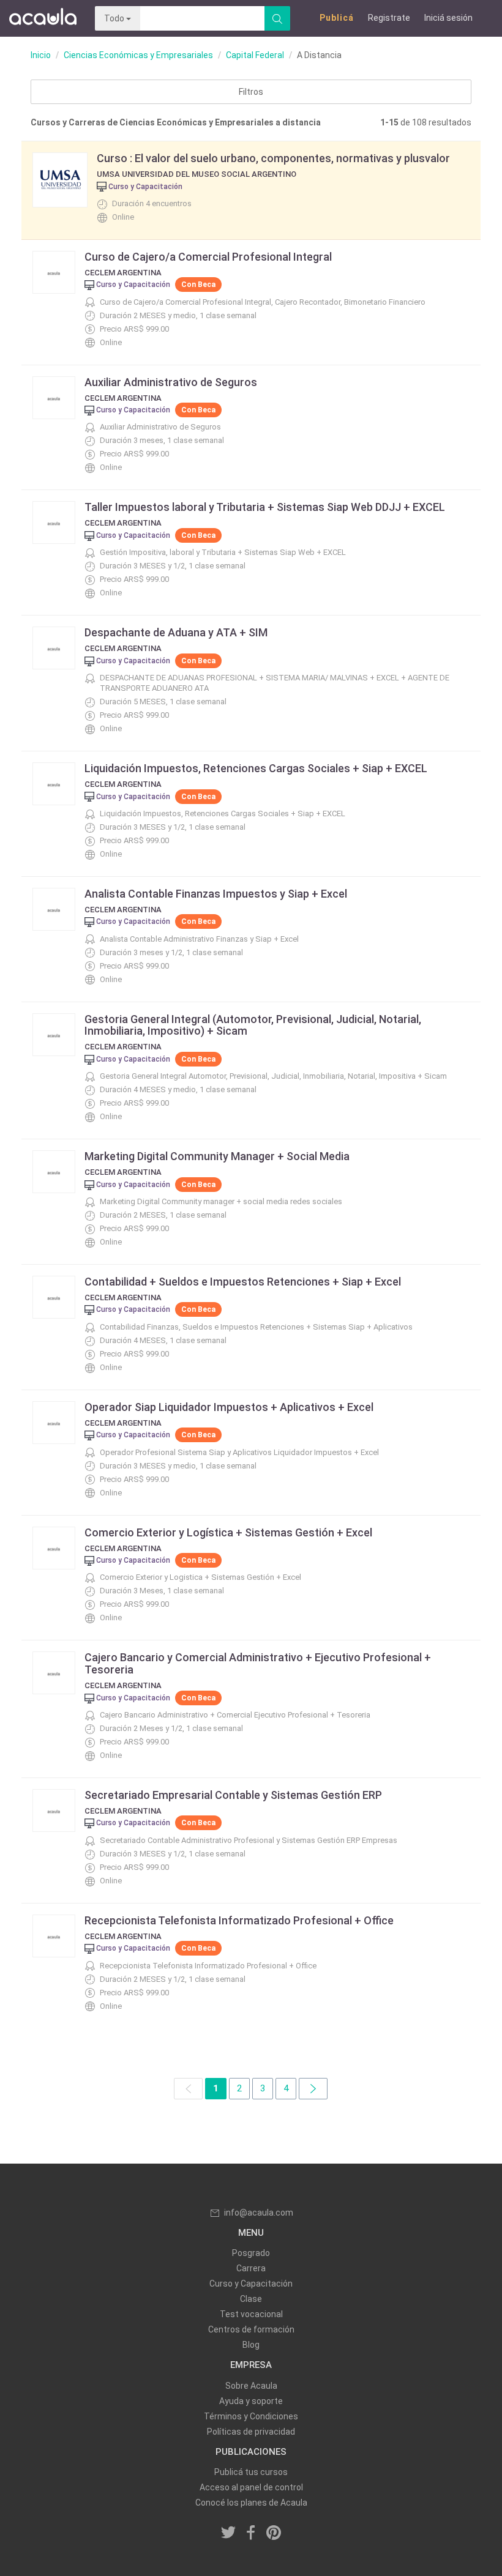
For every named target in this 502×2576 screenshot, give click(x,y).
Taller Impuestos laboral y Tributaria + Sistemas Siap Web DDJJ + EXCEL (265, 507)
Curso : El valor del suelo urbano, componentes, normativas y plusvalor (273, 158)
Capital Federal (255, 55)
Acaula (43, 18)
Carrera (251, 2268)
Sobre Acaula (251, 2386)
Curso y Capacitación (251, 2284)
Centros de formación (251, 2329)
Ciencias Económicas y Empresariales (138, 55)
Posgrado (251, 2253)
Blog (251, 2345)
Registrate (389, 18)
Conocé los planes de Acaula (251, 2503)
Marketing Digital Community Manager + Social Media (217, 1156)
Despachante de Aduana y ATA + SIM (176, 632)
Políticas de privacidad (251, 2432)
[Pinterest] (274, 2533)
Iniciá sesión (448, 18)
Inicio (41, 55)
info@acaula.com (259, 2213)
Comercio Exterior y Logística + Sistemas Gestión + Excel (228, 1532)
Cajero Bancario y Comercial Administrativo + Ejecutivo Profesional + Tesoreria (258, 1663)
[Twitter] (229, 2533)
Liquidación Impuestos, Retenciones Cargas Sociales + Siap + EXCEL (256, 768)
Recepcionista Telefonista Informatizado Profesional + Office (239, 1920)
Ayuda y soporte (251, 2401)
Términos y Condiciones (251, 2416)
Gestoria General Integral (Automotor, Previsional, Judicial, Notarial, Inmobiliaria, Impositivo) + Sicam (253, 1025)
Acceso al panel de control (251, 2487)
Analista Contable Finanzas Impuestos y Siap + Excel (216, 894)
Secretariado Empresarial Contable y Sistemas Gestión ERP (233, 1795)
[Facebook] (251, 2533)
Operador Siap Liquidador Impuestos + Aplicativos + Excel (229, 1407)
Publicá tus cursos (251, 2472)
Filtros (251, 92)
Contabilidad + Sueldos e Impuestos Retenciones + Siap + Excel (243, 1282)
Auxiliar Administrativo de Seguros (171, 382)
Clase (251, 2299)
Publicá (337, 18)
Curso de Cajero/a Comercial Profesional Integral (208, 257)
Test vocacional (251, 2314)
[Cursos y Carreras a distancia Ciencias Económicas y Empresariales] (313, 2089)
